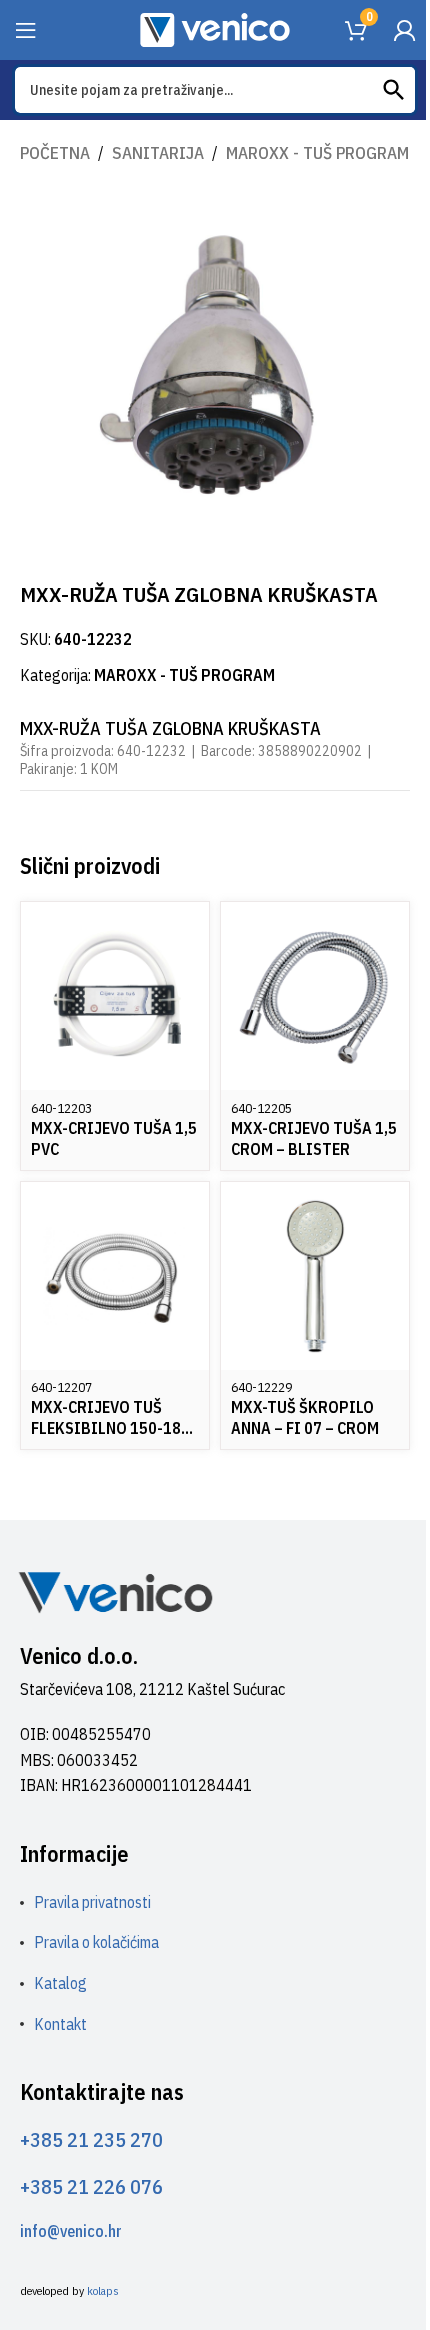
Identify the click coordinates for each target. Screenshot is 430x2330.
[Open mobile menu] (26, 30)
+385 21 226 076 (91, 2186)
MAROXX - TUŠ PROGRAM (317, 153)
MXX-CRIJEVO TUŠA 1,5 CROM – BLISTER (314, 1138)
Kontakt (60, 2024)
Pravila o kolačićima (96, 1942)
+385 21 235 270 (91, 2139)
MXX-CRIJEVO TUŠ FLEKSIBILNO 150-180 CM (110, 1428)
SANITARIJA (158, 153)
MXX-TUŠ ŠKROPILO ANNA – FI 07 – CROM (305, 1417)
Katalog (60, 1983)
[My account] (404, 30)
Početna (55, 153)
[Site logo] (215, 28)
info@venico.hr (71, 2231)
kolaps (103, 2290)
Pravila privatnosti (92, 1902)
